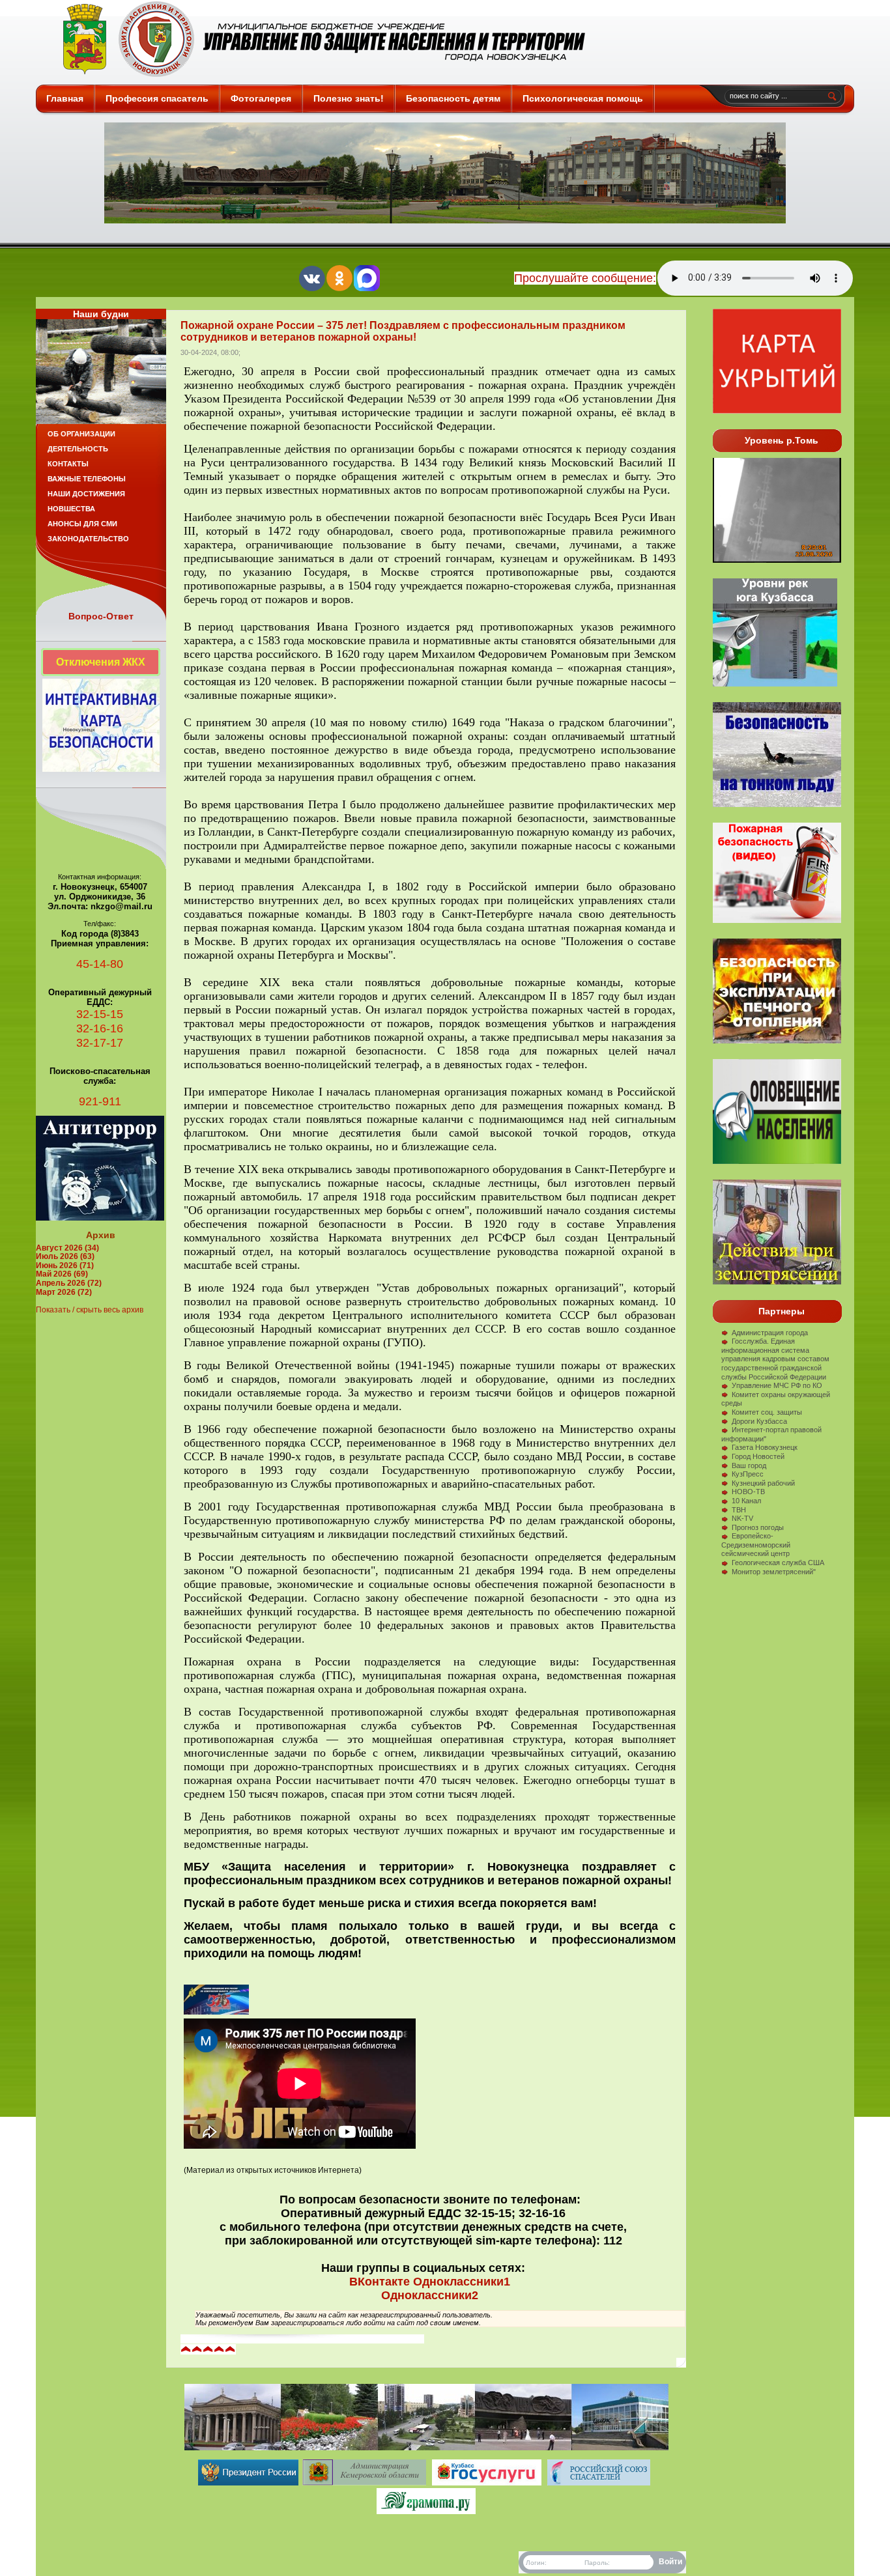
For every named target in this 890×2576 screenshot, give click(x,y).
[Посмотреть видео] (777, 1041)
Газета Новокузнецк (765, 1447)
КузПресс (748, 1474)
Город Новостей (758, 1456)
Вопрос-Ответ (101, 616)
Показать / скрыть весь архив (90, 1310)
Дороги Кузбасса (759, 1421)
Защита (318, 39)
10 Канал (746, 1501)
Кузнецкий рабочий (763, 1483)
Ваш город (749, 1465)
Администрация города (770, 1333)
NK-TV (742, 1518)
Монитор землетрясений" (774, 1572)
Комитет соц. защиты (767, 1412)
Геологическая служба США (778, 1563)
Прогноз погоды (758, 1527)
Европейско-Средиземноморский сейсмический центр (756, 1545)
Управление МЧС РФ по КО (777, 1385)
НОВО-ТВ (748, 1492)
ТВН (739, 1510)
